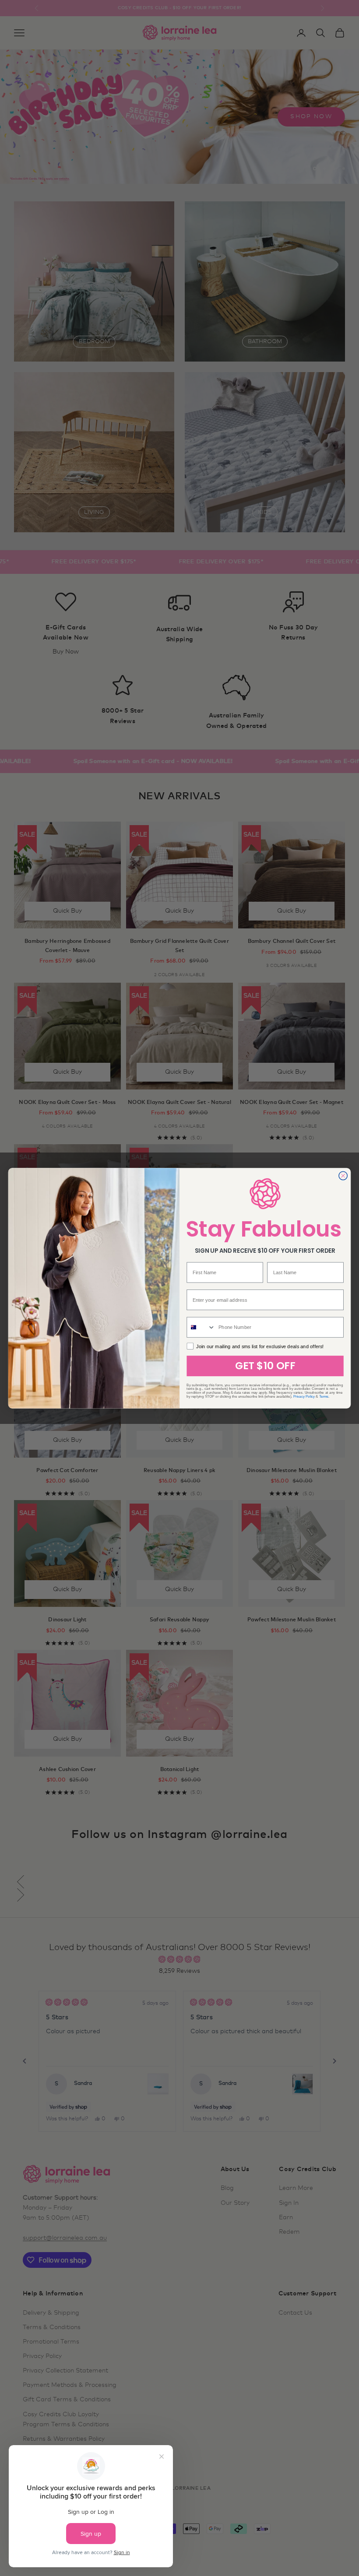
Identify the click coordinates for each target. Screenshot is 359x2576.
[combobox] (201, 1327)
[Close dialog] (343, 1176)
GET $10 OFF (265, 1366)
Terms (324, 1396)
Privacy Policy (304, 1396)
